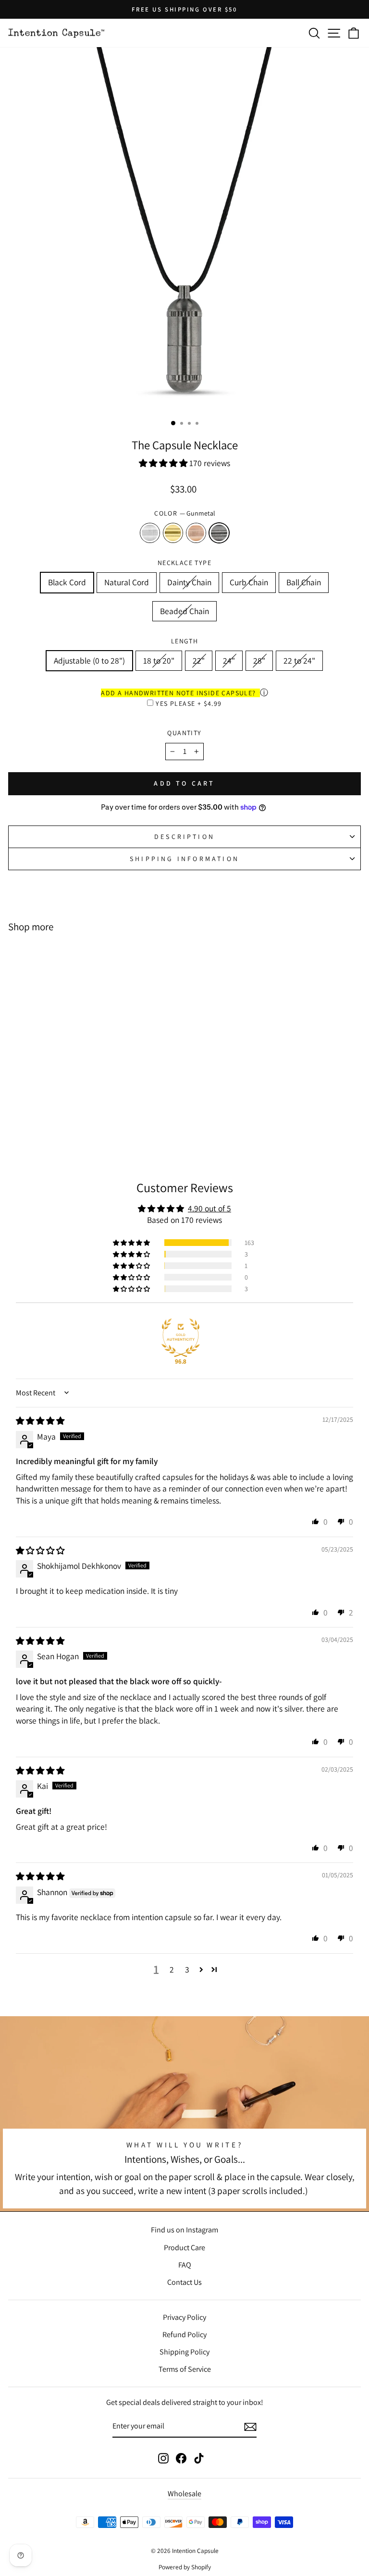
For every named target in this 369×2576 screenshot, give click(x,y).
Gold (173, 533)
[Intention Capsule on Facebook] (181, 2458)
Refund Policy (184, 2335)
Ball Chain (304, 582)
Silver (150, 533)
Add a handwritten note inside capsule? (178, 693)
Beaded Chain (184, 611)
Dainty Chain (189, 582)
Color (184, 513)
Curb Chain (249, 582)
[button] (164, 463)
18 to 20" (159, 660)
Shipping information (184, 859)
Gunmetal (219, 533)
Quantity (184, 733)
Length (184, 641)
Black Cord (67, 582)
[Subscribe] (250, 2427)
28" (259, 660)
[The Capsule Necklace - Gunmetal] (92, 1122)
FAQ (185, 2265)
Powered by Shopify (185, 2567)
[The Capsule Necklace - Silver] (59, 1122)
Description (184, 837)
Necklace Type (184, 563)
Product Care (184, 2248)
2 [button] (172, 1969)
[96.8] (181, 1338)
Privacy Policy (184, 2317)
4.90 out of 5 (209, 1208)
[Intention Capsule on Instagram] (163, 2458)
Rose (196, 533)
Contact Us (184, 2282)
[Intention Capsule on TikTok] (199, 2458)
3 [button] (187, 1969)
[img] (40, 1421)
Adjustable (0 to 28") (89, 660)
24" (229, 660)
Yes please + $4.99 (189, 703)
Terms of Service (185, 2369)
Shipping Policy (184, 2352)
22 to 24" (299, 660)
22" (199, 660)
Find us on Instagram (184, 2230)
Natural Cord (127, 582)
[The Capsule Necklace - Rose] (81, 1122)
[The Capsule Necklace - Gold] (70, 1122)
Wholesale (184, 2494)
